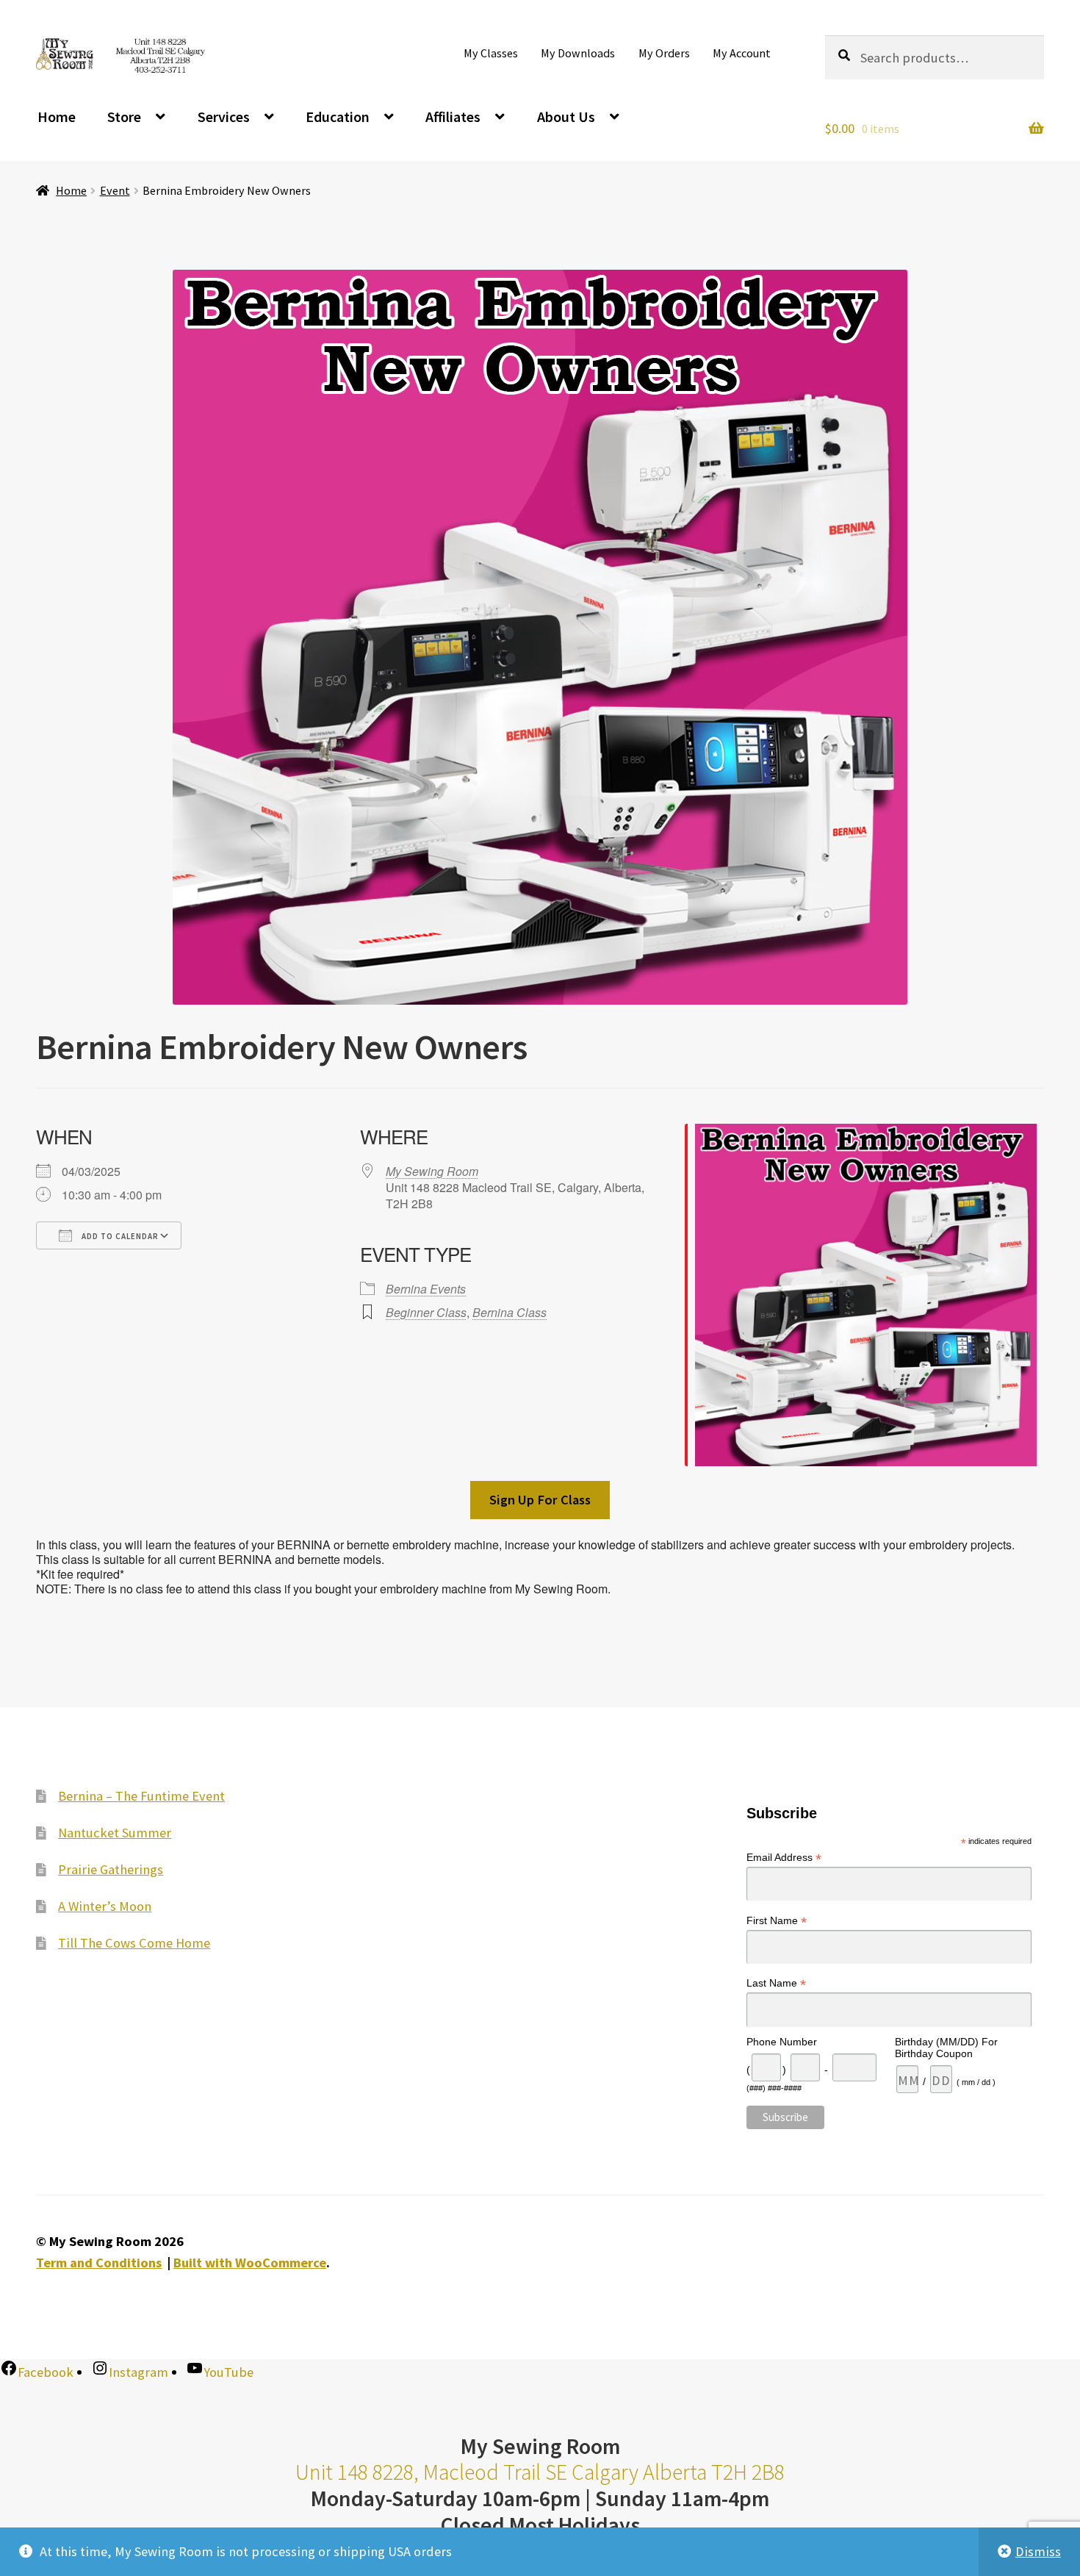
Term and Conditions (99, 2263)
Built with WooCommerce (250, 2263)
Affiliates (453, 116)
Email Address (784, 1858)
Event (115, 190)
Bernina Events (426, 1289)
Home (57, 116)
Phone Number (782, 2042)
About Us (566, 116)
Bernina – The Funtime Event (141, 1796)
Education (338, 116)
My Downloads (578, 53)
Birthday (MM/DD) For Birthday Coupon (946, 2048)
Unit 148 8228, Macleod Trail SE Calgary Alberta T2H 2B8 (540, 2472)
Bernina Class (510, 1312)
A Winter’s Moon (105, 1906)
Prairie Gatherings (111, 1869)
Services (224, 116)
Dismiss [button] (1038, 2551)
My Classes (491, 53)
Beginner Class (426, 1312)
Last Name (776, 1983)
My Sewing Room (432, 1171)
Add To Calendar (119, 1236)
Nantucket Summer (115, 1833)
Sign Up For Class (540, 1500)
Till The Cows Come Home (134, 1943)
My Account (742, 53)
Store (124, 116)
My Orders (664, 53)
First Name (777, 1921)
